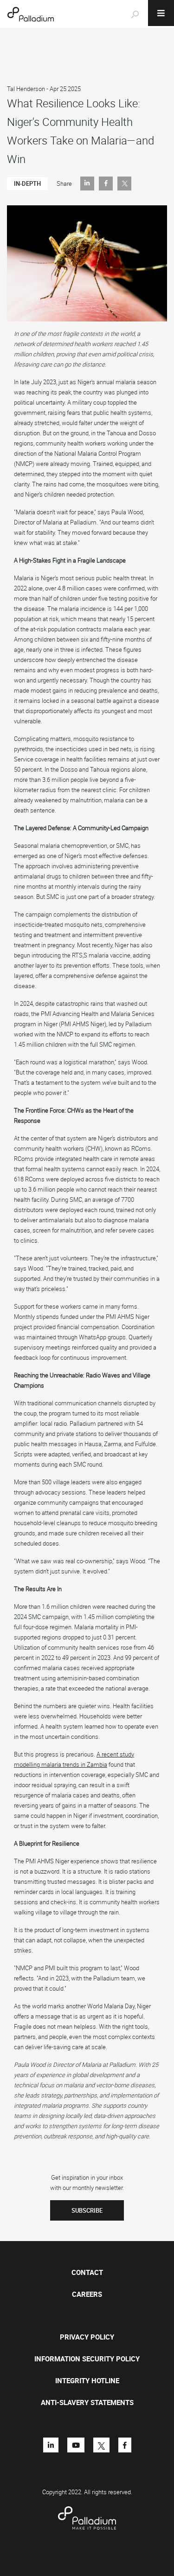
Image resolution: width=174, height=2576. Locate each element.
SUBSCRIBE (87, 2210)
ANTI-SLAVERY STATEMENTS (87, 2402)
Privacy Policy (87, 2337)
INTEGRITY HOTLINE (87, 2380)
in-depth (27, 184)
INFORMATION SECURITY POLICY (87, 2359)
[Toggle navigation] (161, 13)
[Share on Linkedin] (87, 184)
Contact (87, 2272)
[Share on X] (124, 184)
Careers (87, 2294)
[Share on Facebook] (106, 184)
